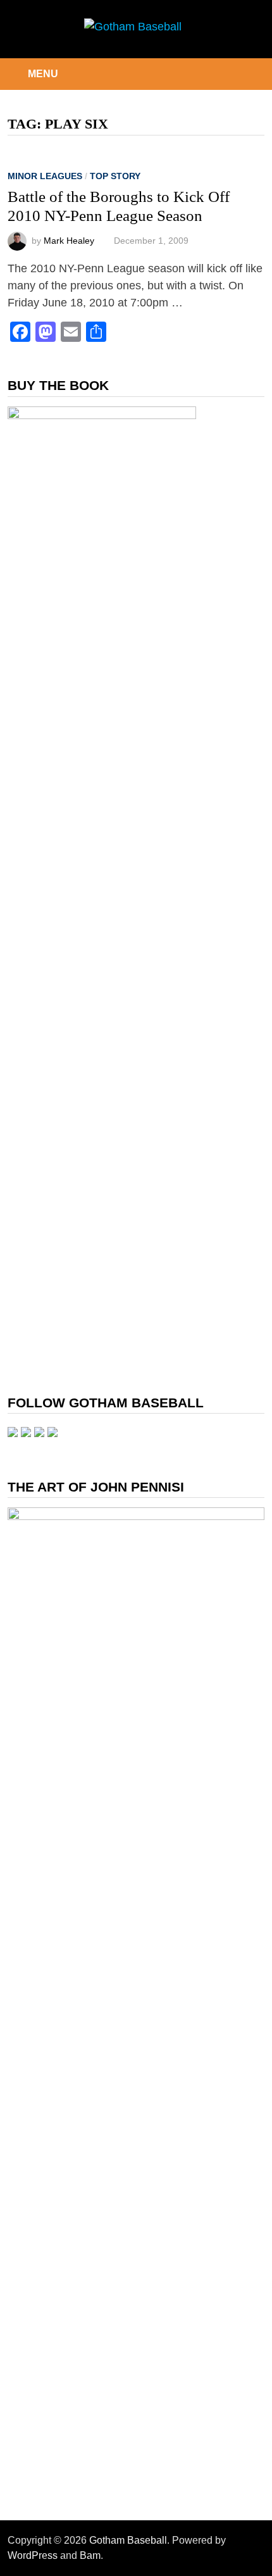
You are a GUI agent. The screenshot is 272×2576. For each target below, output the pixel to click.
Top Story (115, 176)
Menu (43, 74)
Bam (90, 2555)
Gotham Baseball (128, 2540)
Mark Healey (69, 241)
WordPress (33, 2555)
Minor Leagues (45, 176)
